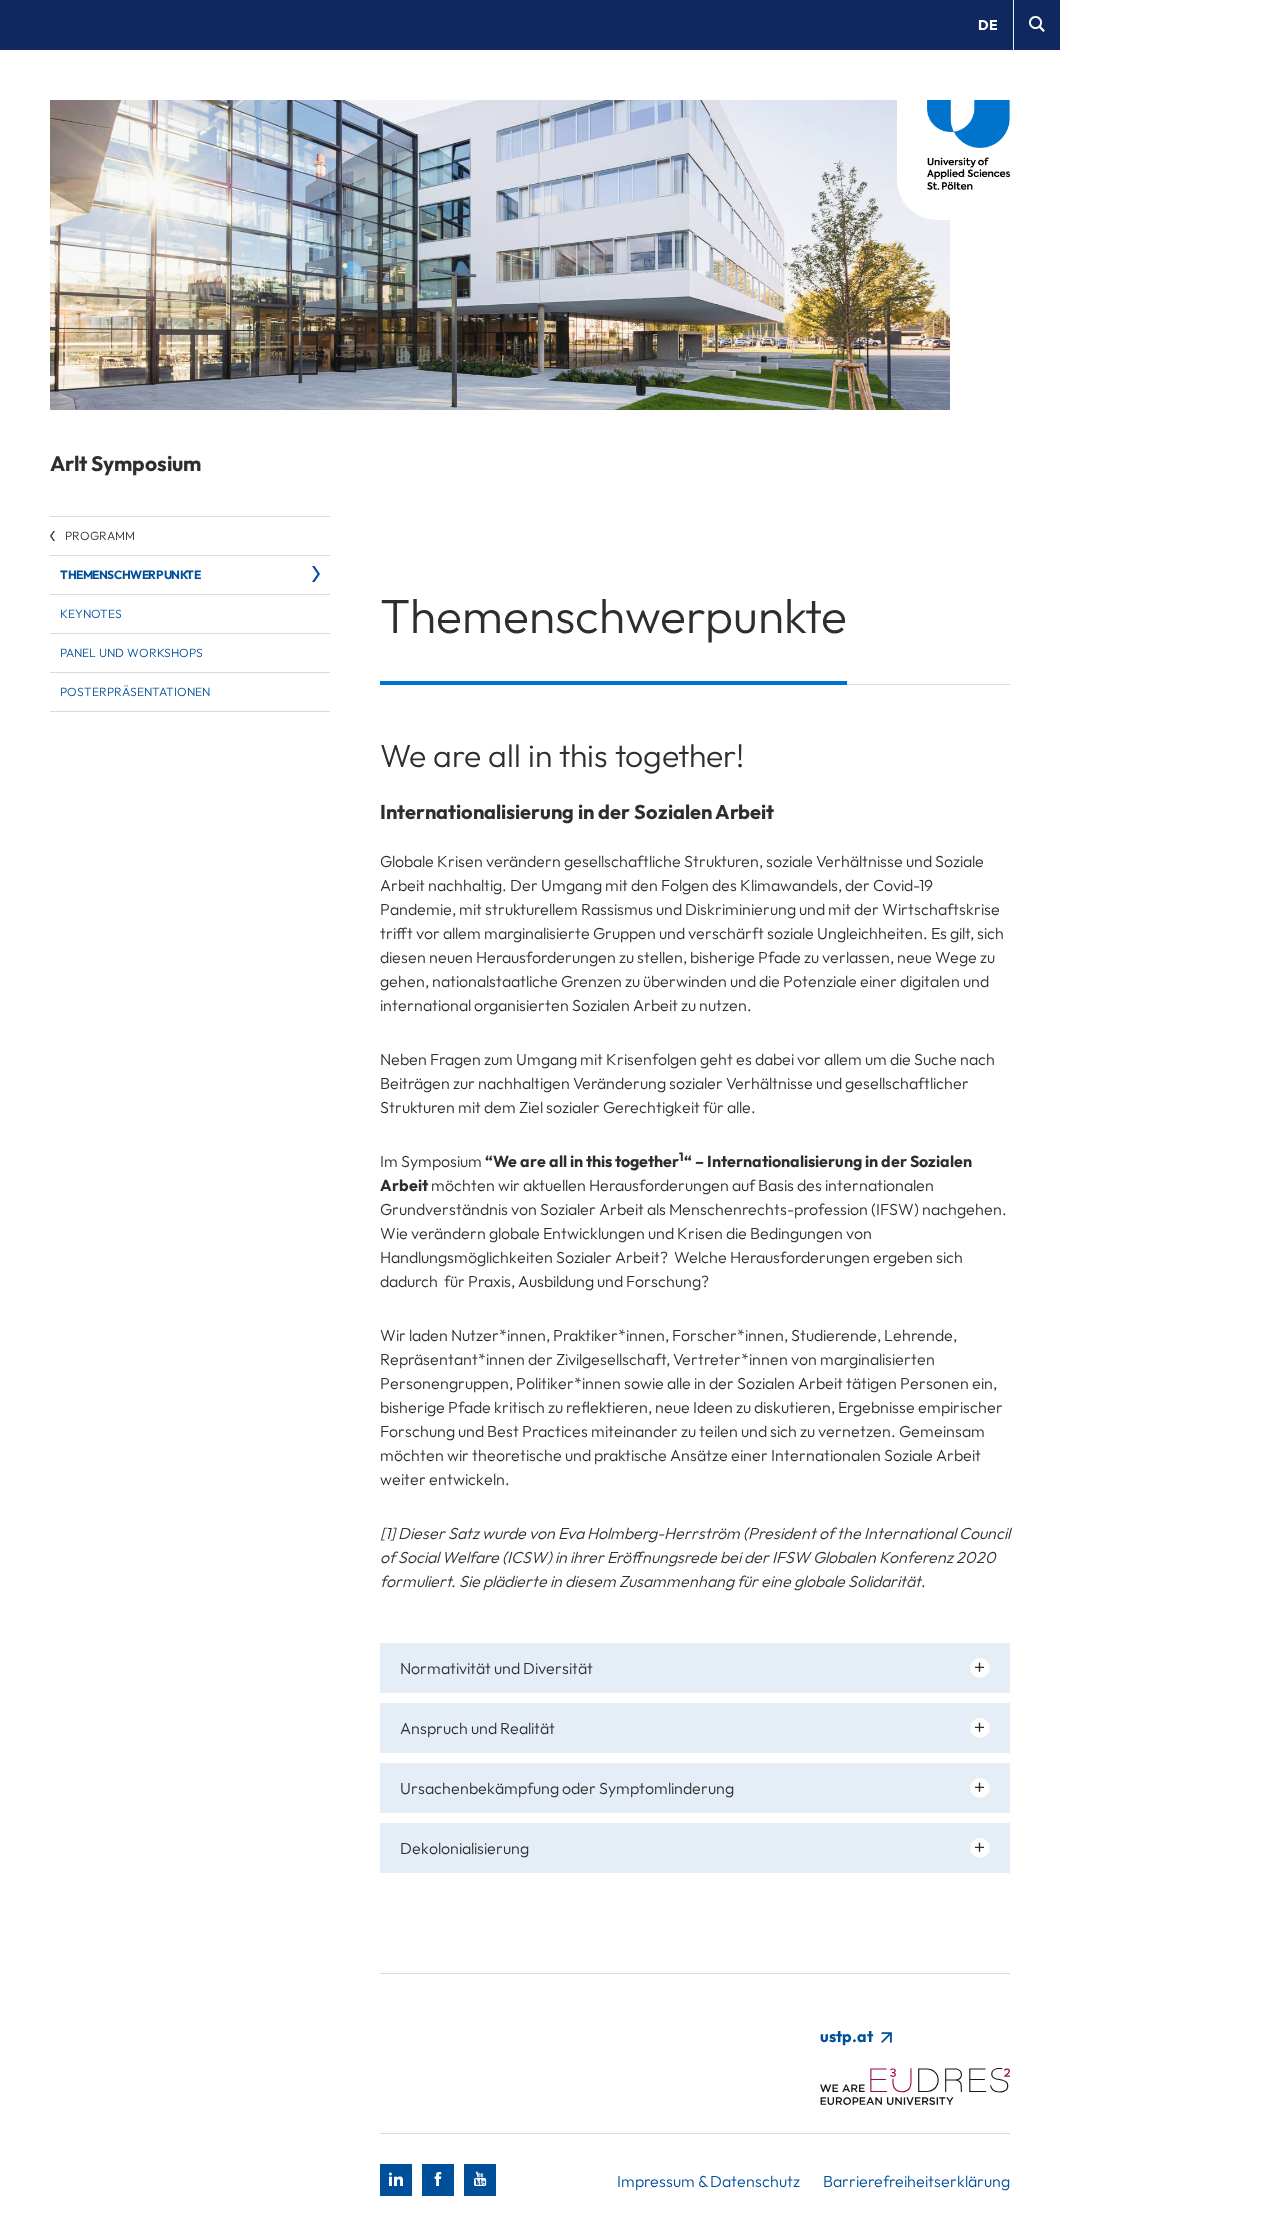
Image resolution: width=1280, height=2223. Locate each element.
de (988, 25)
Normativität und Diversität (496, 1668)
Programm (100, 535)
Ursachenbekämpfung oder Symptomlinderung (567, 1788)
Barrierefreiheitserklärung (916, 2181)
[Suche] (1036, 25)
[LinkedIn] (396, 2180)
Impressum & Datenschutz (708, 2181)
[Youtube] (480, 2180)
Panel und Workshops (131, 652)
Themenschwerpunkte (130, 574)
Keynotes (91, 613)
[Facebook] (438, 2180)
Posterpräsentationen (135, 691)
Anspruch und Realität (477, 1728)
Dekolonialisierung (464, 1848)
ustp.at (848, 2036)
